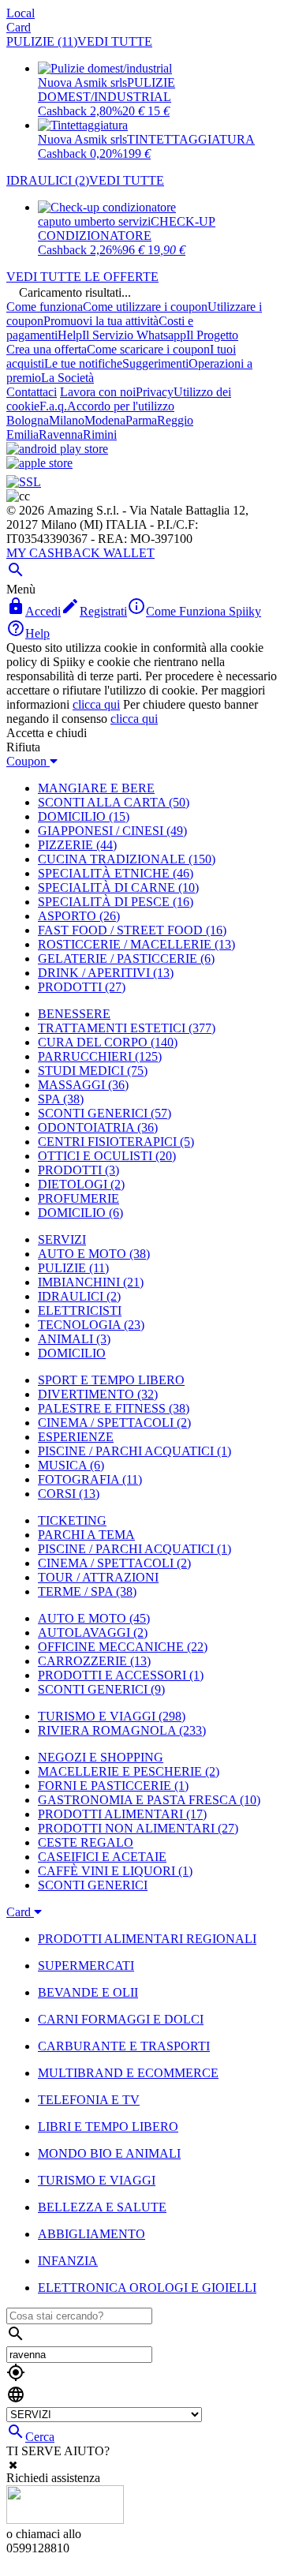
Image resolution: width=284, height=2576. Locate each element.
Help (70, 335)
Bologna (28, 420)
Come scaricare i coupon (148, 349)
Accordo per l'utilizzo (121, 406)
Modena (105, 420)
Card (19, 27)
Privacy (155, 392)
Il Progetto (212, 335)
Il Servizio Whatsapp (134, 335)
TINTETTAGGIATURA (191, 139)
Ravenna (61, 434)
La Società (67, 378)
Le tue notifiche (83, 363)
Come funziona (45, 307)
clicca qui (96, 704)
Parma (141, 420)
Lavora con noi (98, 392)
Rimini (100, 434)
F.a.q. (53, 406)
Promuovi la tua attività (101, 321)
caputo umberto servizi (94, 221)
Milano (67, 420)
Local (21, 13)
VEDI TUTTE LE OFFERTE (82, 277)
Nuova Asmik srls (82, 82)
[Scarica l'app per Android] (57, 449)
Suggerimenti (155, 363)
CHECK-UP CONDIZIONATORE (127, 228)
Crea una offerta (47, 349)
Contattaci (32, 392)
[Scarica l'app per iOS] (39, 463)
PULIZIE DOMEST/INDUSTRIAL (106, 90)
